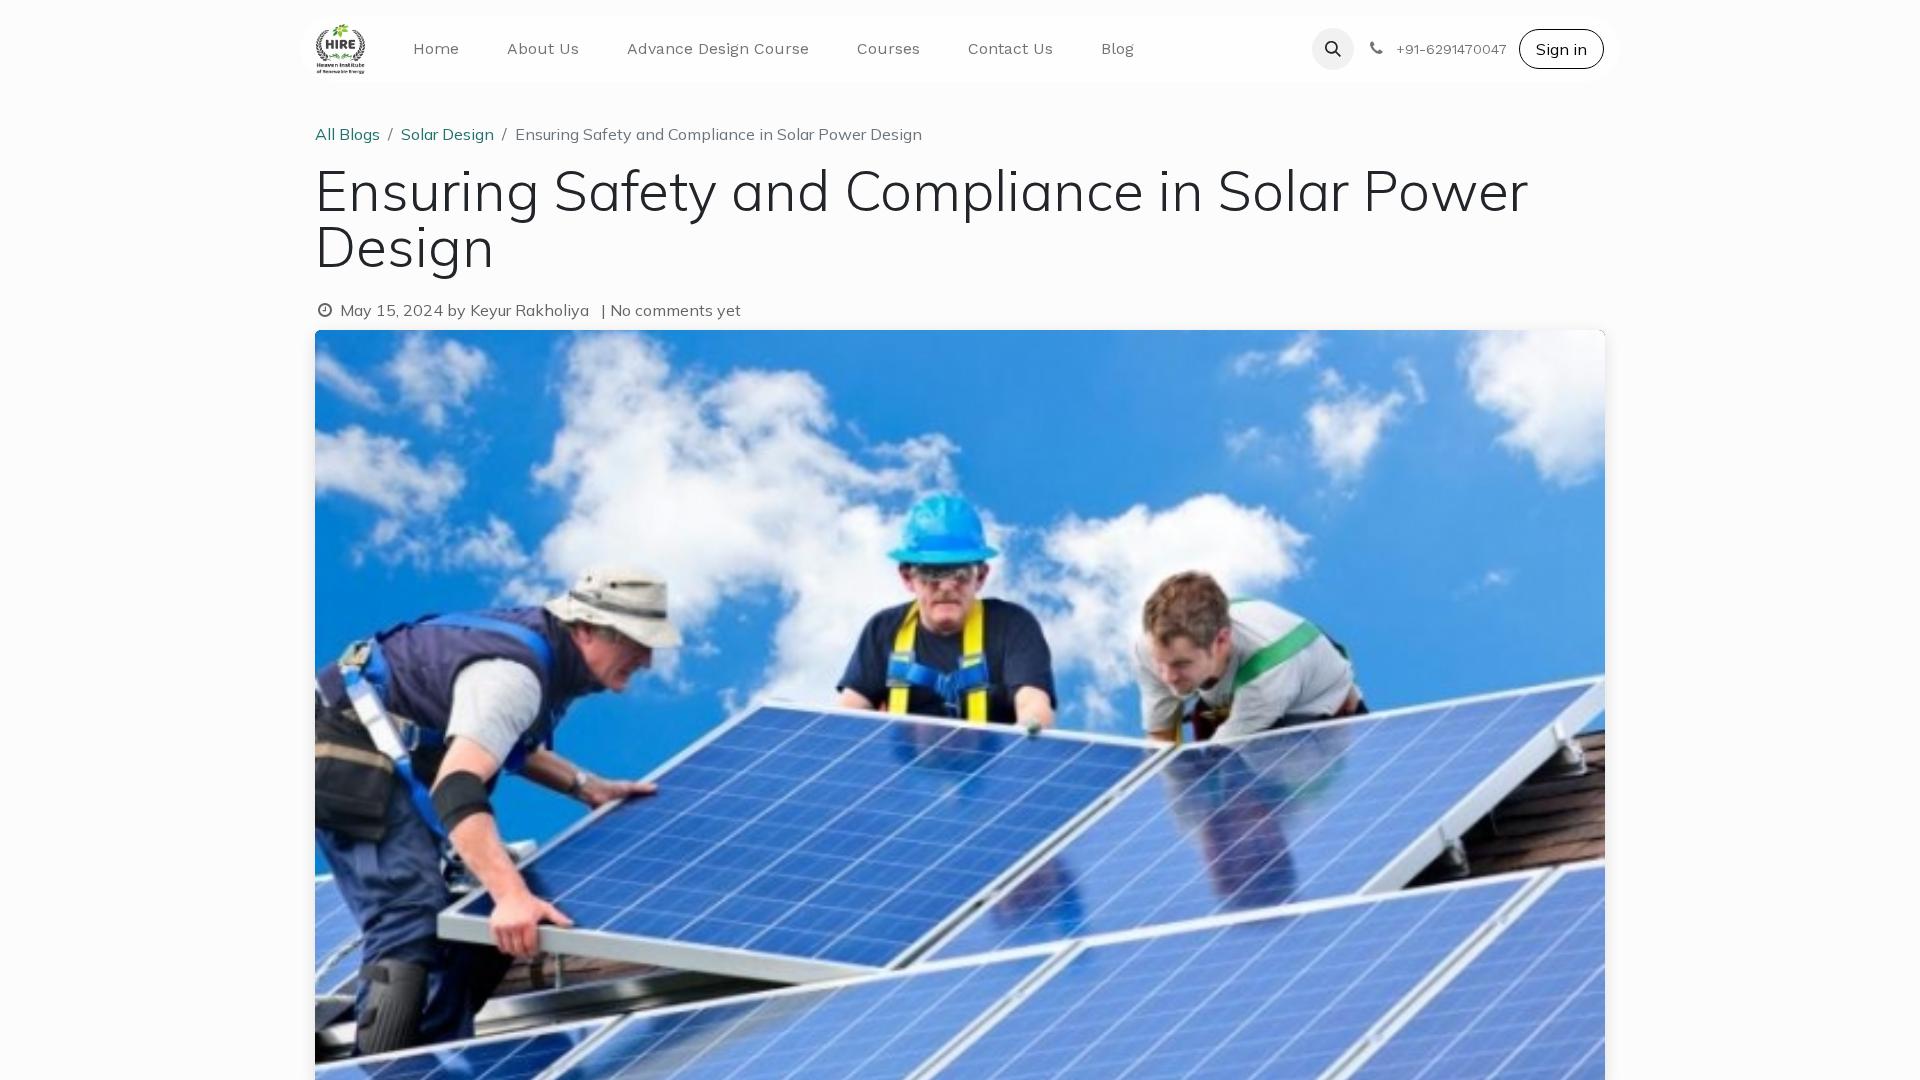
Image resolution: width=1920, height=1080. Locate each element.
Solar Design (447, 134)
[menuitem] (436, 49)
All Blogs (347, 134)
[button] (1333, 49)
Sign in (1561, 49)
